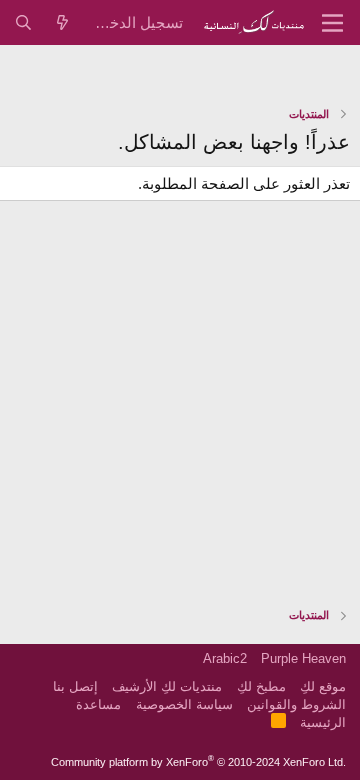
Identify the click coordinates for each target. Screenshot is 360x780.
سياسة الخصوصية (184, 704)
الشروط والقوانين (296, 704)
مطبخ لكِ (261, 686)
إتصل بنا (75, 686)
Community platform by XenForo (198, 762)
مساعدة (98, 704)
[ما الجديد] (62, 22)
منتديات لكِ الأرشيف (167, 686)
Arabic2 (225, 658)
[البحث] (23, 22)
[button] (332, 23)
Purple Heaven (303, 658)
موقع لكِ (323, 686)
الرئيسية (323, 722)
